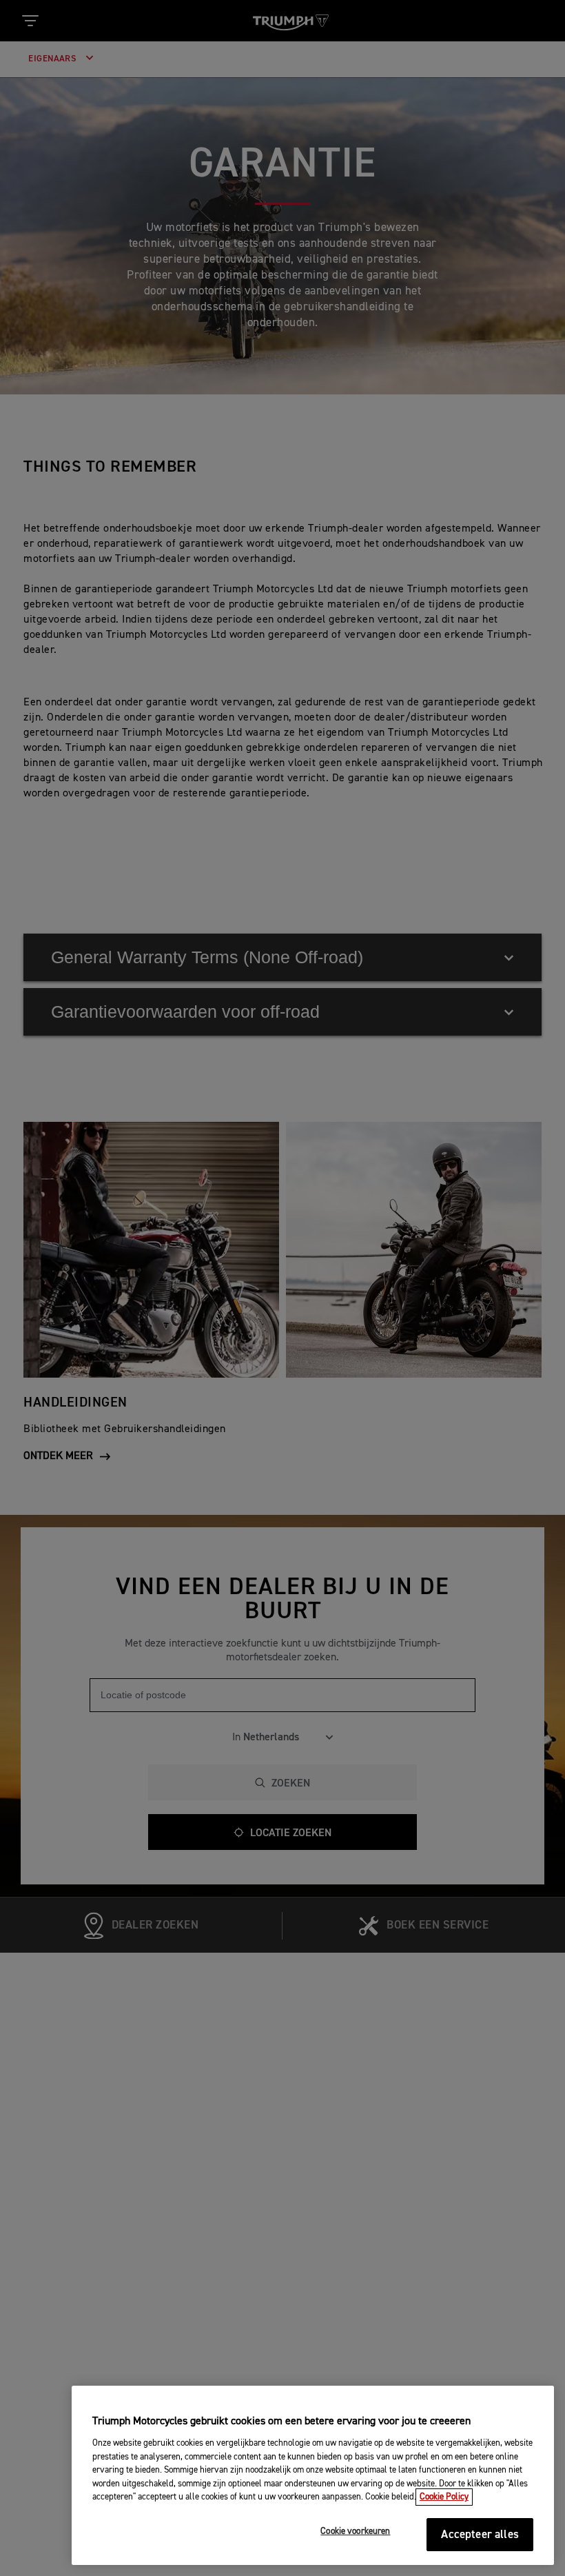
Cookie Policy (444, 2497)
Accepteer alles (480, 2535)
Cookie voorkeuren (355, 2532)
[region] (313, 2475)
